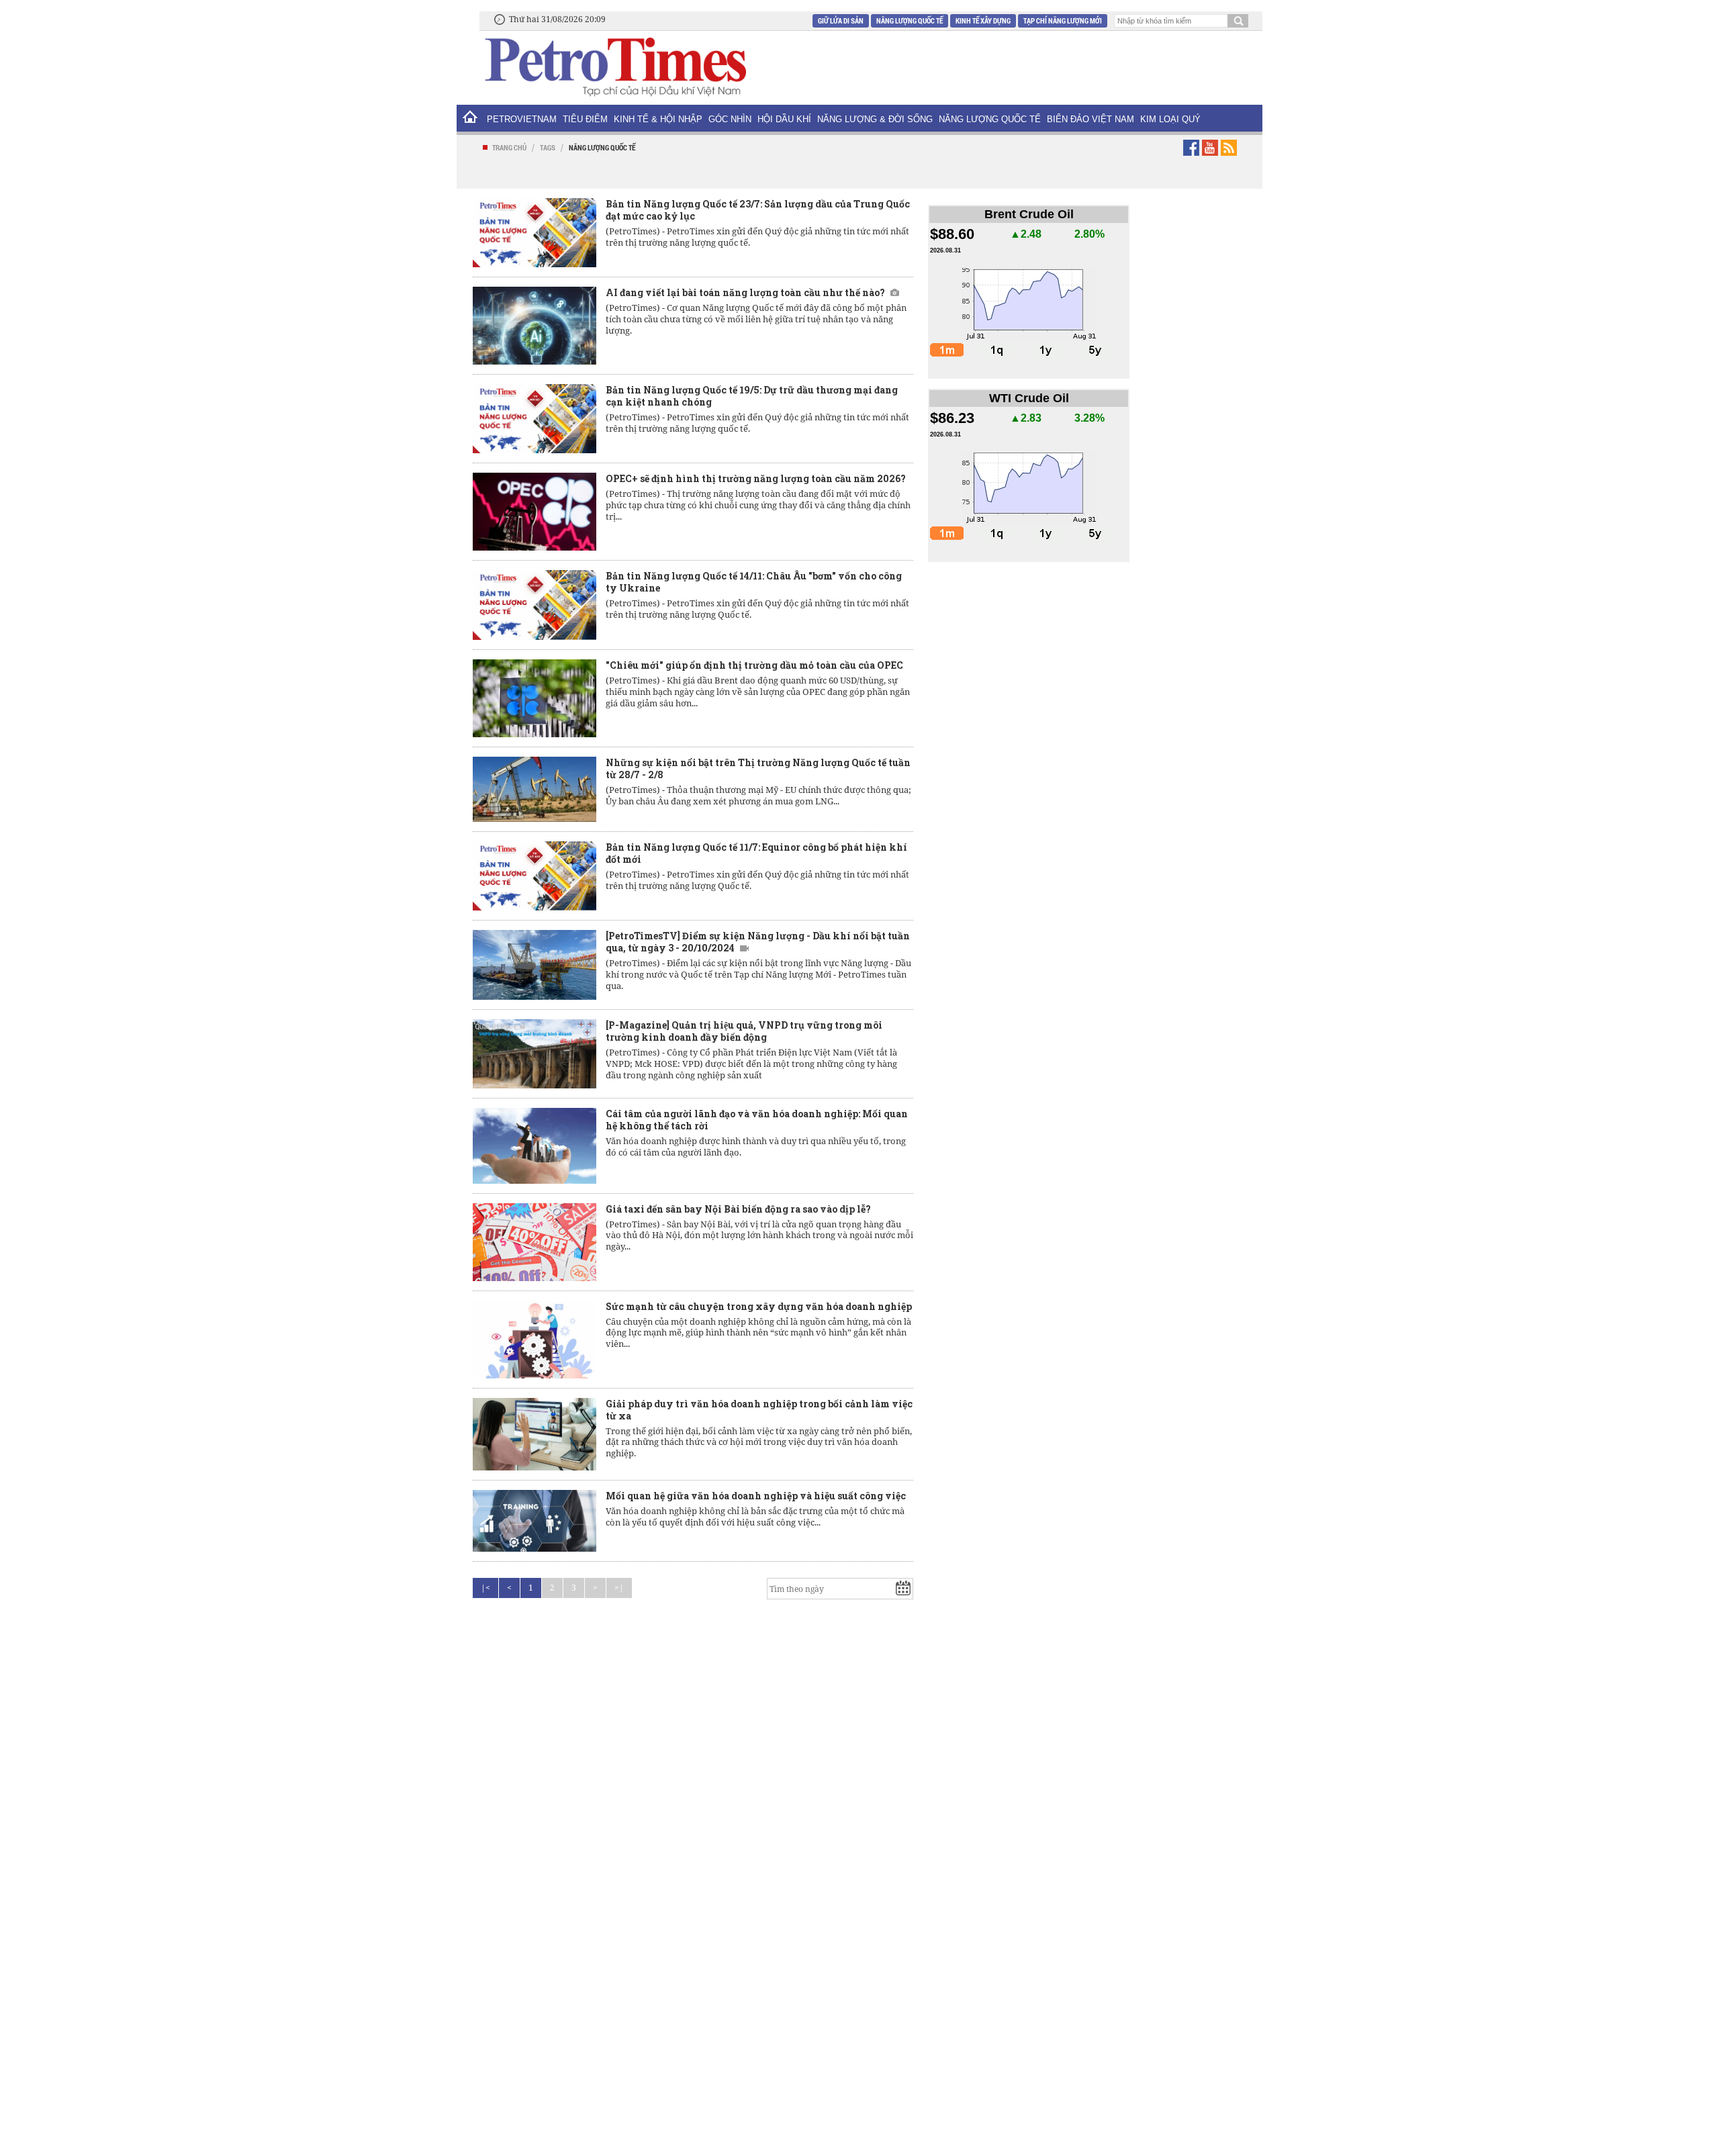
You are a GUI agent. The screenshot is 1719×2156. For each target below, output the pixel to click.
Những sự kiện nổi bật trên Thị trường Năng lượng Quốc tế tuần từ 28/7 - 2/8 (758, 768)
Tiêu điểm (585, 119)
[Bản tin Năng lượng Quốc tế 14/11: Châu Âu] (535, 605)
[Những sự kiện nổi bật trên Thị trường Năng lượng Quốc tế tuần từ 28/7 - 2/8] (535, 789)
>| (619, 1588)
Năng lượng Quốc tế (910, 20)
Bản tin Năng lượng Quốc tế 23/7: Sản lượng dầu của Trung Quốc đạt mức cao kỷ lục (758, 210)
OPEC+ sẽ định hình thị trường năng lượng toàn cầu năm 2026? (756, 478)
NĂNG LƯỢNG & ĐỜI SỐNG (875, 119)
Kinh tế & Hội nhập (658, 119)
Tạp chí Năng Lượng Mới (1063, 20)
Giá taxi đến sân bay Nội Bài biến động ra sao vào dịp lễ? (738, 1209)
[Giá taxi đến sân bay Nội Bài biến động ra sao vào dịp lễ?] (535, 1242)
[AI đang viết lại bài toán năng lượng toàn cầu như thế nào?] (535, 326)
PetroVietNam (522, 119)
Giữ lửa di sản (841, 20)
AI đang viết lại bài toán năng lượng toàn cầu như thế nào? (745, 292)
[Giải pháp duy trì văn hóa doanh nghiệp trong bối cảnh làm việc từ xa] (535, 1435)
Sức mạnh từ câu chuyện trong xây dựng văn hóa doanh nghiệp (759, 1306)
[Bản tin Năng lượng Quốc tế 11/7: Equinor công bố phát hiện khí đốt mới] (535, 876)
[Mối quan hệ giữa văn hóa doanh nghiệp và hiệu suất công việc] (535, 1521)
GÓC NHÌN (730, 119)
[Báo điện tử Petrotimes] (614, 66)
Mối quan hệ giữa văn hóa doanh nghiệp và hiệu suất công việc (756, 1496)
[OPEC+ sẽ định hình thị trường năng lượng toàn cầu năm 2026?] (535, 512)
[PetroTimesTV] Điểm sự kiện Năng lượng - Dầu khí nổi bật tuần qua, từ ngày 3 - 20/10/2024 (758, 942)
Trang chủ (509, 147)
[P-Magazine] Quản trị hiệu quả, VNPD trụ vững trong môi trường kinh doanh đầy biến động (744, 1031)
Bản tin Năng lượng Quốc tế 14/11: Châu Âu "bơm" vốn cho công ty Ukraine (754, 582)
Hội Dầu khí (784, 119)
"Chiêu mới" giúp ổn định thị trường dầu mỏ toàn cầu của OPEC (754, 665)
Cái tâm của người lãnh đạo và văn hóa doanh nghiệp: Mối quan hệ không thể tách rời (757, 1120)
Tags (548, 147)
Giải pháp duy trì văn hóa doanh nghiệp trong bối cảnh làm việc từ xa (759, 1410)
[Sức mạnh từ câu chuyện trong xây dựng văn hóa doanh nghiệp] (535, 1340)
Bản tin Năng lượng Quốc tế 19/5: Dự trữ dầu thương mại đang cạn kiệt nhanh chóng (752, 396)
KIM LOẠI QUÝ (1170, 119)
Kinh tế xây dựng (983, 20)
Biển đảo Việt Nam (1090, 119)
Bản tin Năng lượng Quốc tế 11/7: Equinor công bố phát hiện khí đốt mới (756, 853)
